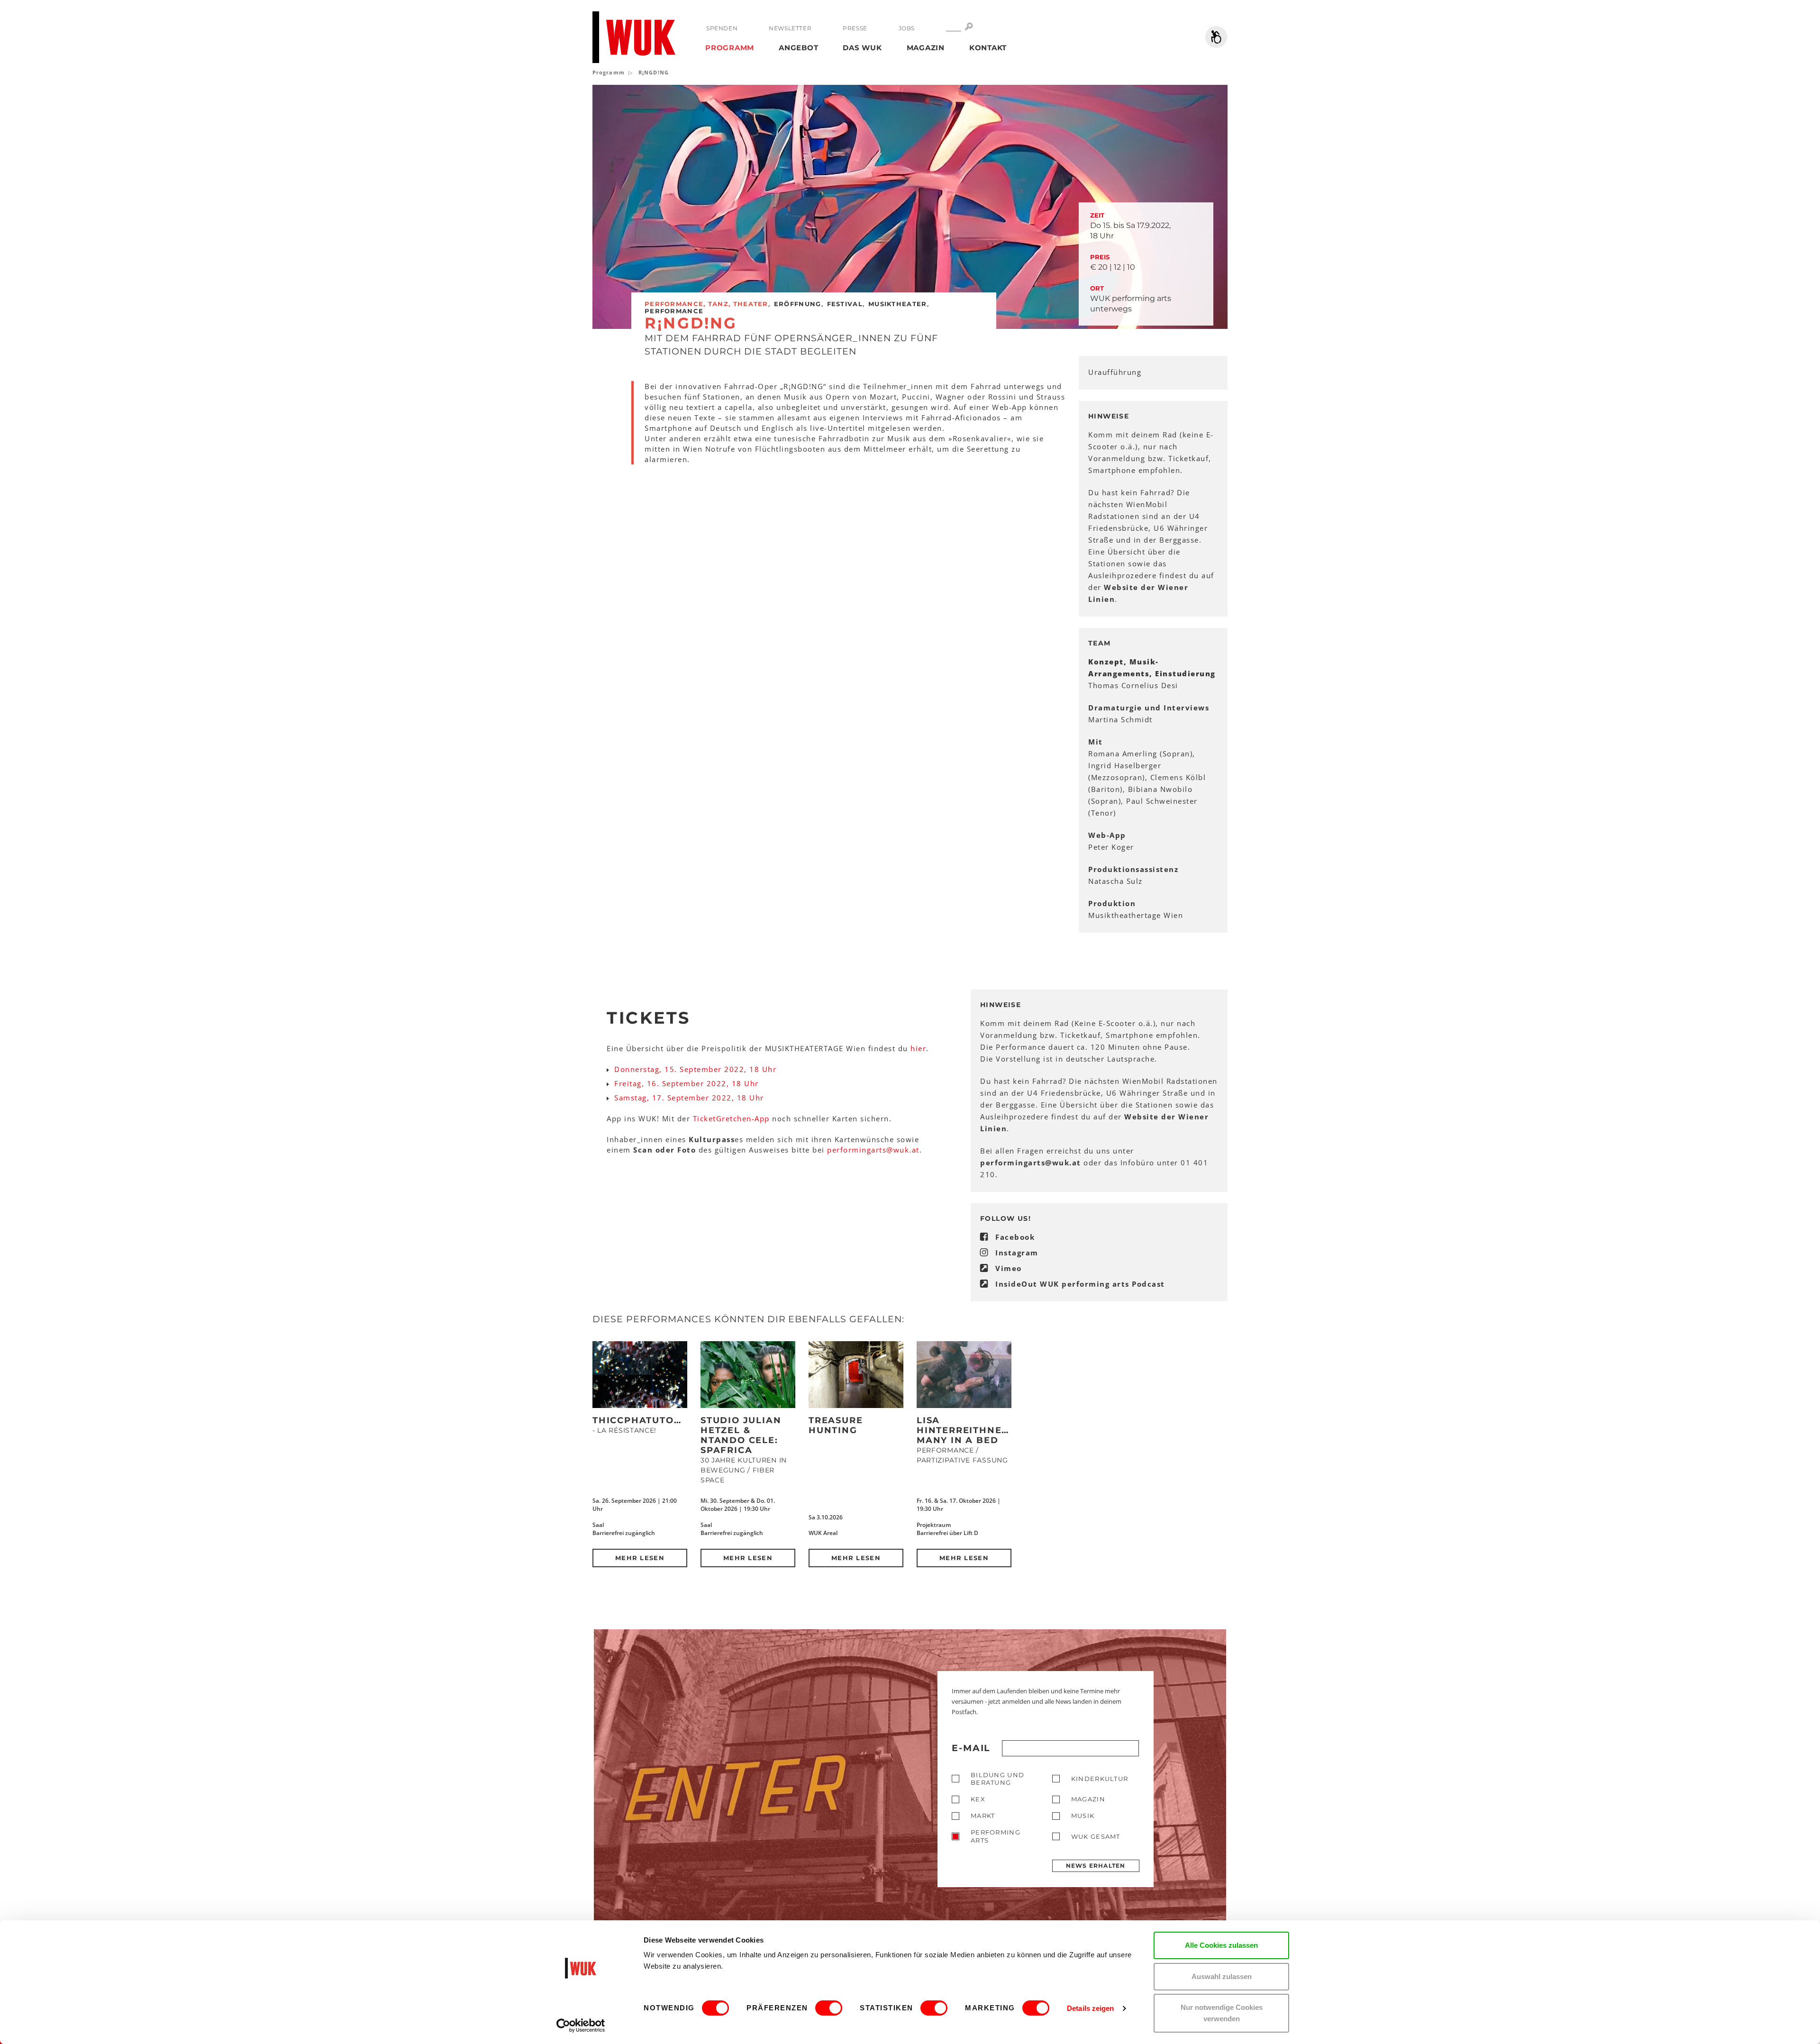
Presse (855, 28)
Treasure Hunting (836, 1425)
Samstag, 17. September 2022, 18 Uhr (689, 1098)
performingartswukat (873, 1150)
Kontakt (988, 48)
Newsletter (790, 28)
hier (918, 1048)
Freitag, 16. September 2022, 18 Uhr (687, 1083)
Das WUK (862, 48)
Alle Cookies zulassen (1221, 1945)
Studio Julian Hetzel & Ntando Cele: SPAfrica (741, 1435)
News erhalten (1096, 1866)
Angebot (798, 48)
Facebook (1015, 1237)
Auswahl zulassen (1222, 1976)
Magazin (926, 48)
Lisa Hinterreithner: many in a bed (964, 1430)
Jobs (907, 28)
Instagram (1017, 1253)
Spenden (722, 28)
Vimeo (1009, 1268)
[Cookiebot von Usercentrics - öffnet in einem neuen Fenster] (581, 2026)
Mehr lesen (640, 1558)
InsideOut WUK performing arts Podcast (1080, 1284)
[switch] (829, 2008)
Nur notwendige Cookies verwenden (1222, 2013)
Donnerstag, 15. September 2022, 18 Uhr (695, 1069)
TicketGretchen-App (731, 1118)
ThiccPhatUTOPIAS (645, 1420)
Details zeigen (1090, 2008)
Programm (730, 48)
